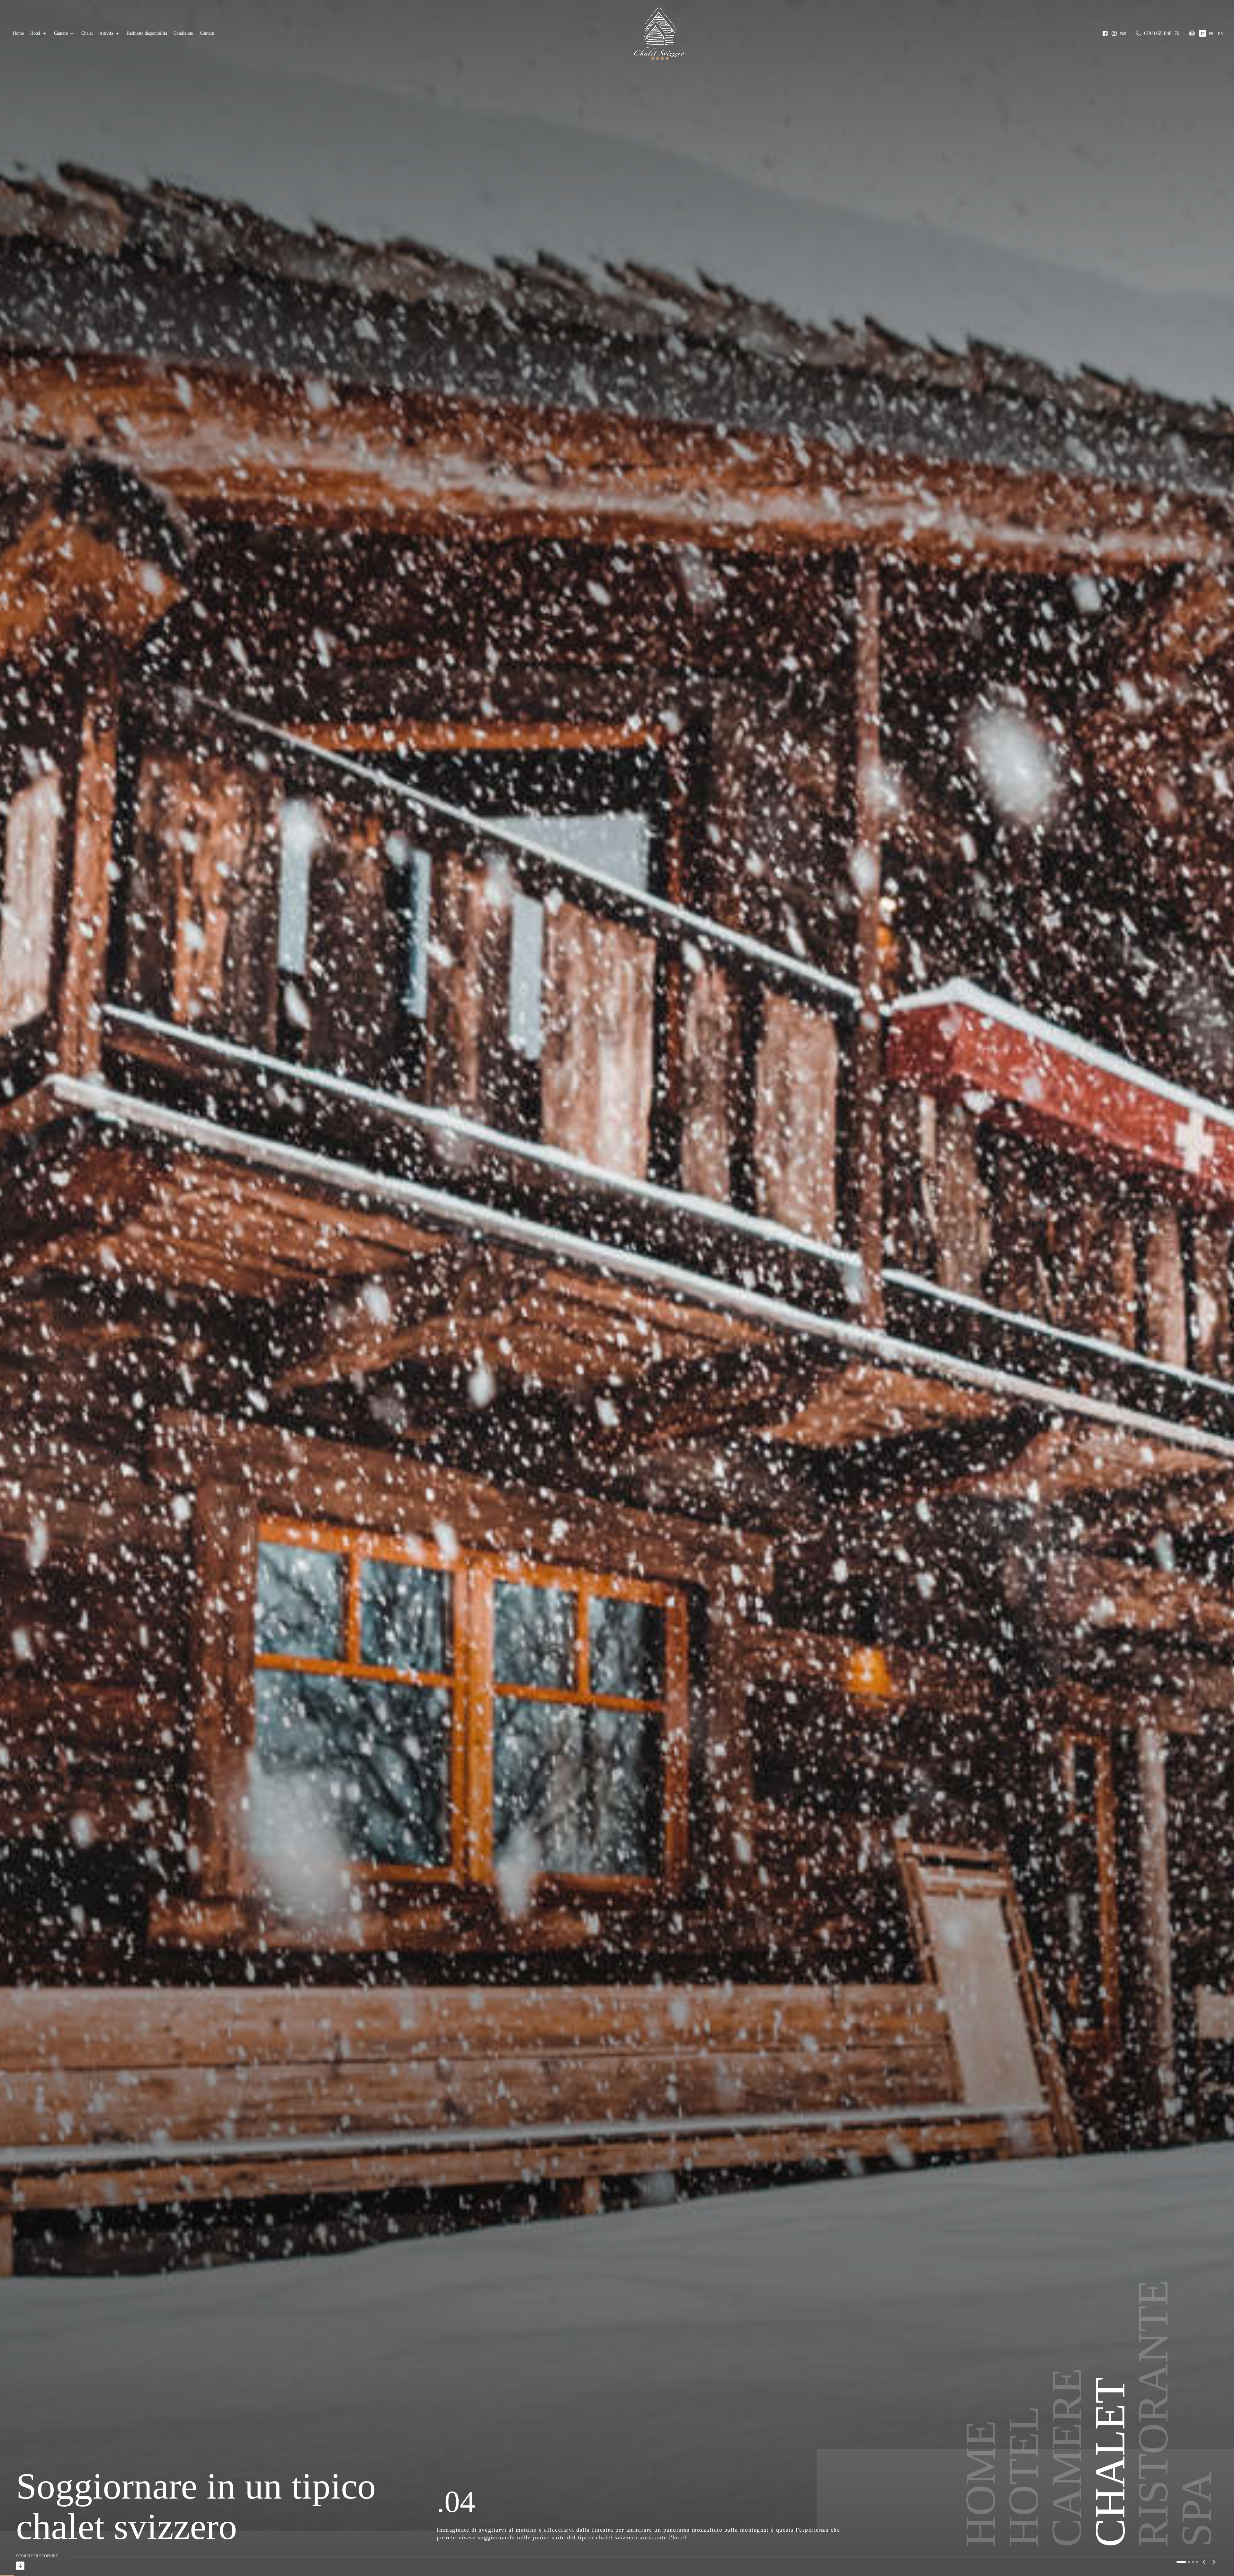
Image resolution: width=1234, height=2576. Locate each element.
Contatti (207, 33)
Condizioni (183, 33)
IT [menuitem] (1203, 34)
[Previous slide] (1204, 2562)
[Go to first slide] (1213, 2562)
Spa (1196, 2500)
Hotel (35, 33)
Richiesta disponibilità (147, 33)
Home (18, 33)
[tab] (1177, 2562)
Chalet (87, 33)
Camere (61, 33)
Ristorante (1153, 2404)
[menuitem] (1203, 33)
